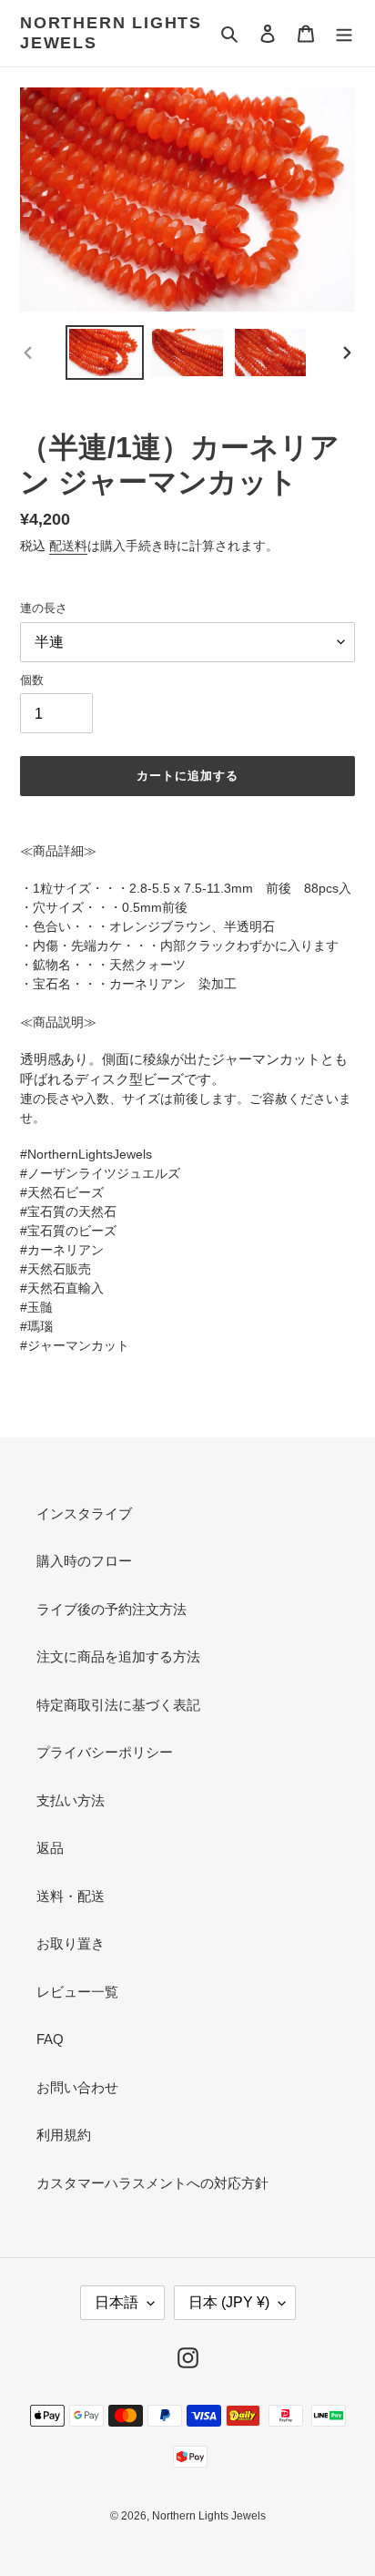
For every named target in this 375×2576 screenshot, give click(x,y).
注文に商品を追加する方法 (118, 1656)
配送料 (68, 546)
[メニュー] (344, 33)
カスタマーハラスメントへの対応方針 (152, 2183)
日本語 (117, 2302)
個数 (32, 680)
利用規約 (64, 2135)
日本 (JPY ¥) (229, 2302)
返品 (50, 1848)
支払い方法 (71, 1800)
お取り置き (71, 1943)
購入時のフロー (84, 1561)
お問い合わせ (77, 2087)
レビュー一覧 (77, 1992)
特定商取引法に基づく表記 (118, 1705)
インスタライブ (84, 1513)
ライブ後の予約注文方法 (111, 1609)
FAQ (50, 2039)
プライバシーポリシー (105, 1752)
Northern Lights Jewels (111, 33)
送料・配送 (71, 1896)
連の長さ (44, 608)
